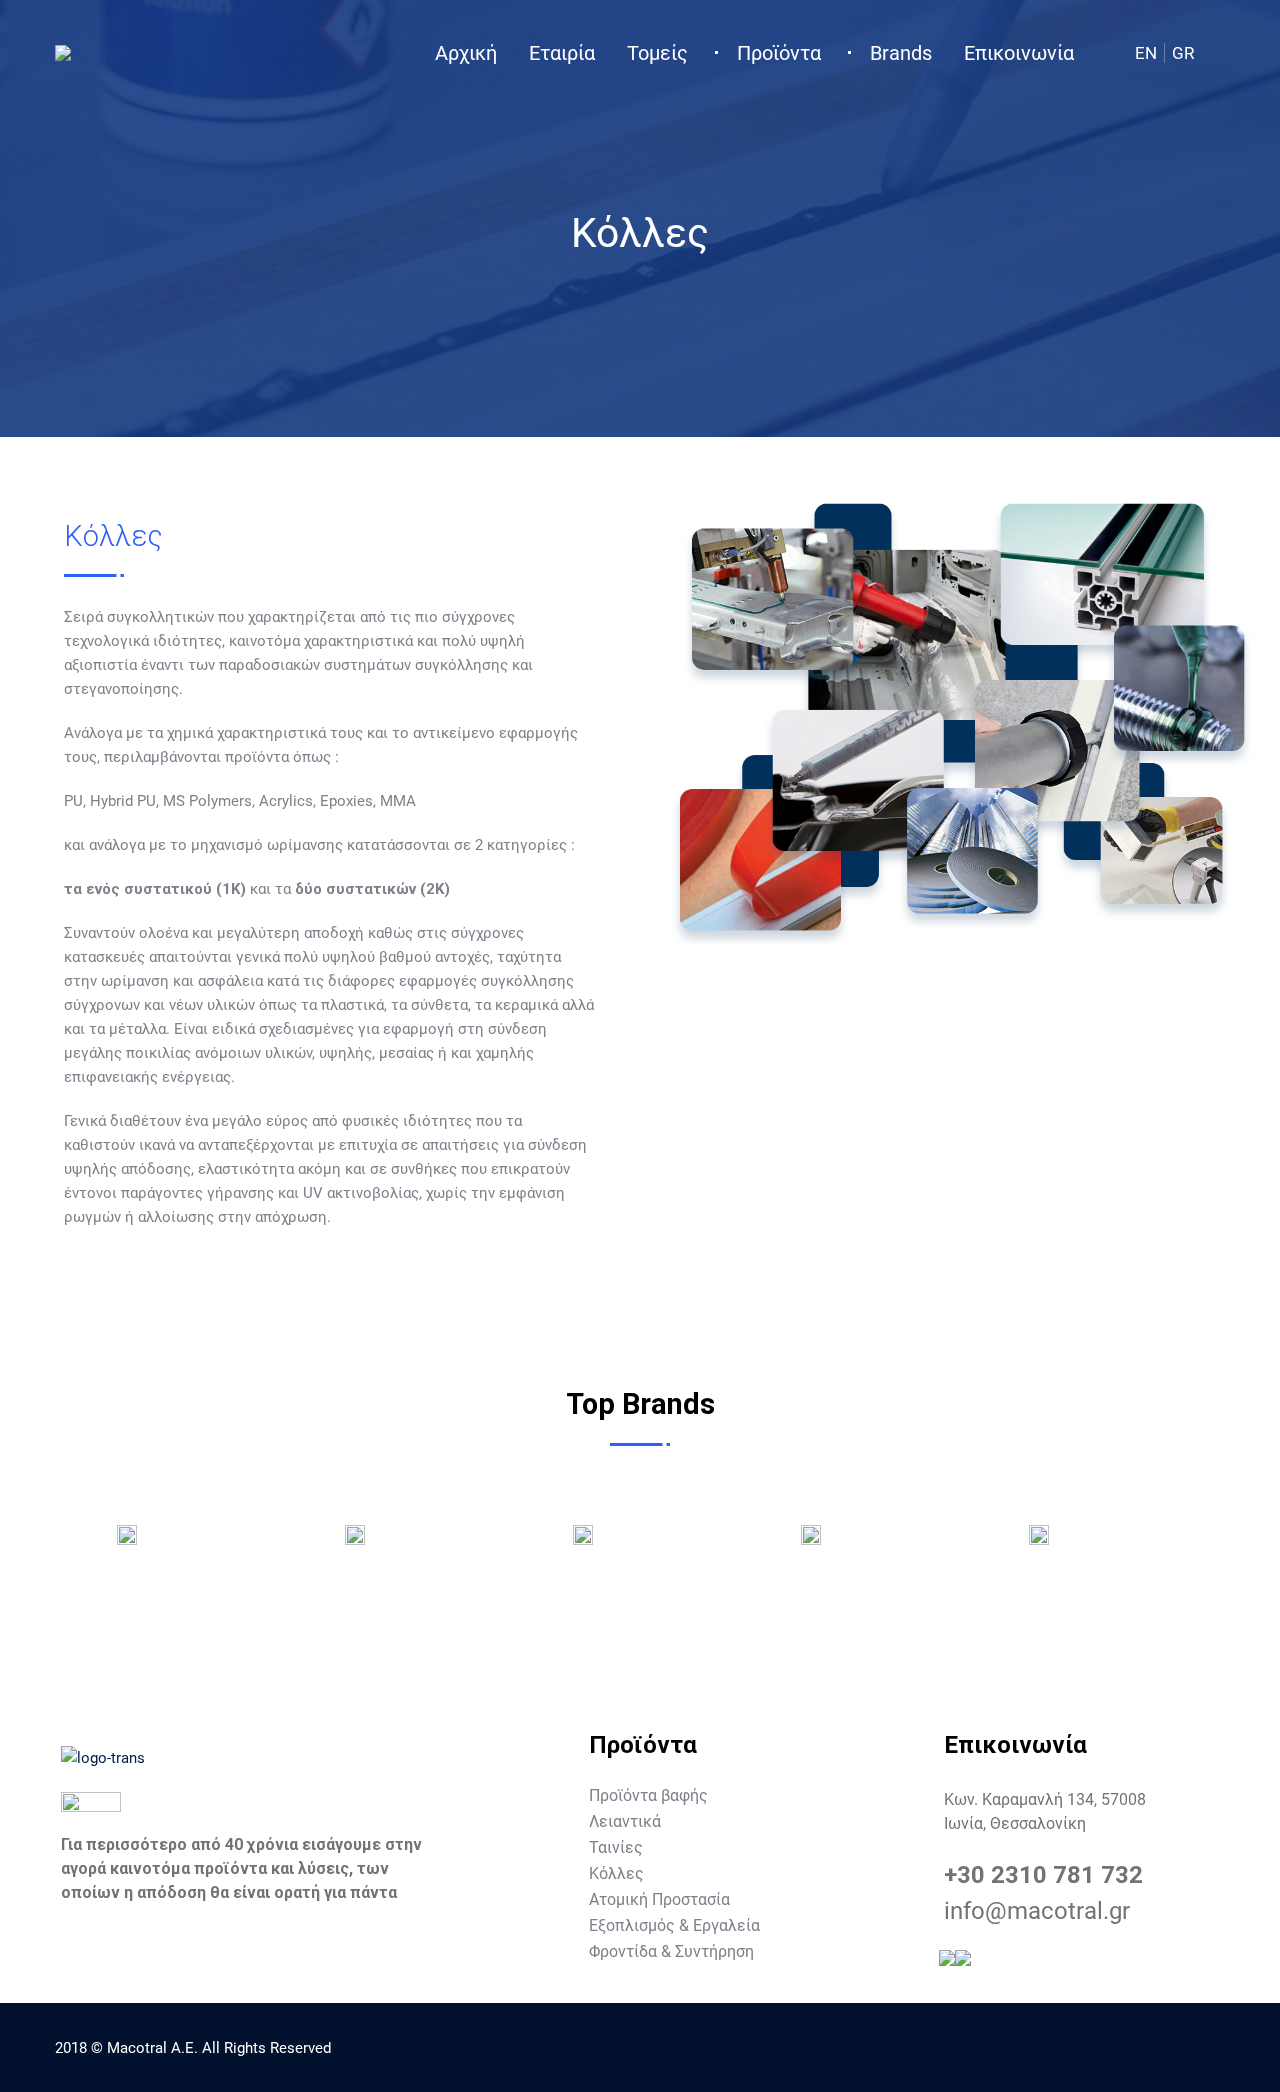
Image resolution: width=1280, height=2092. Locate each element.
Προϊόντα (779, 53)
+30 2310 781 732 (1043, 1875)
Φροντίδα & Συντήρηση (671, 1951)
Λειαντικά (625, 1821)
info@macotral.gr (1037, 1911)
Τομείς (657, 53)
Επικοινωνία (1019, 53)
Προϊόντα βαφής (648, 1795)
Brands (901, 53)
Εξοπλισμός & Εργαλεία (674, 1925)
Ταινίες (616, 1847)
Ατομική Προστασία (659, 1899)
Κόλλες (616, 1873)
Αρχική (466, 53)
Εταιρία (562, 53)
